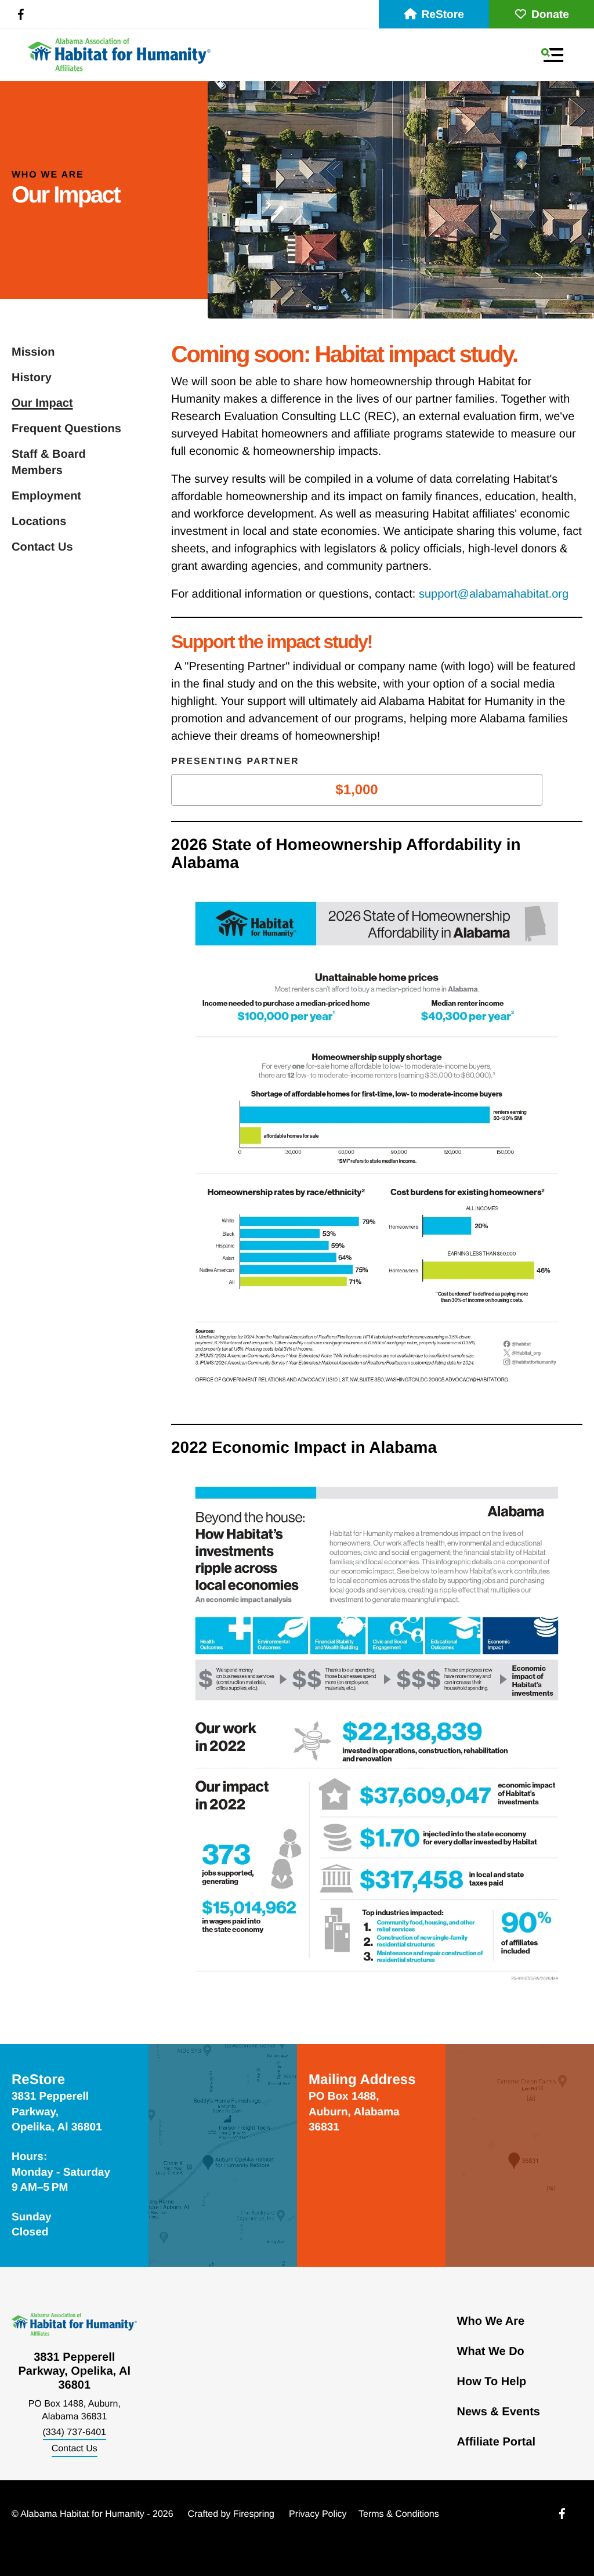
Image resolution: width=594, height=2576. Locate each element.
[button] (552, 55)
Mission (33, 352)
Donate (550, 15)
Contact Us (42, 547)
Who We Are (491, 2321)
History (32, 378)
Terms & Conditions (399, 2514)
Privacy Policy (318, 2514)
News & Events (499, 2412)
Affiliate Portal (497, 2442)
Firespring (254, 2514)
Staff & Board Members (49, 462)
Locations (39, 522)
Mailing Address (362, 2080)
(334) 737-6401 (75, 2432)
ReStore (443, 15)
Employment (46, 496)
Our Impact (42, 403)
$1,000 (356, 790)
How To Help (492, 2382)
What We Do (491, 2351)
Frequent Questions (66, 429)
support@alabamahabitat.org (494, 594)
